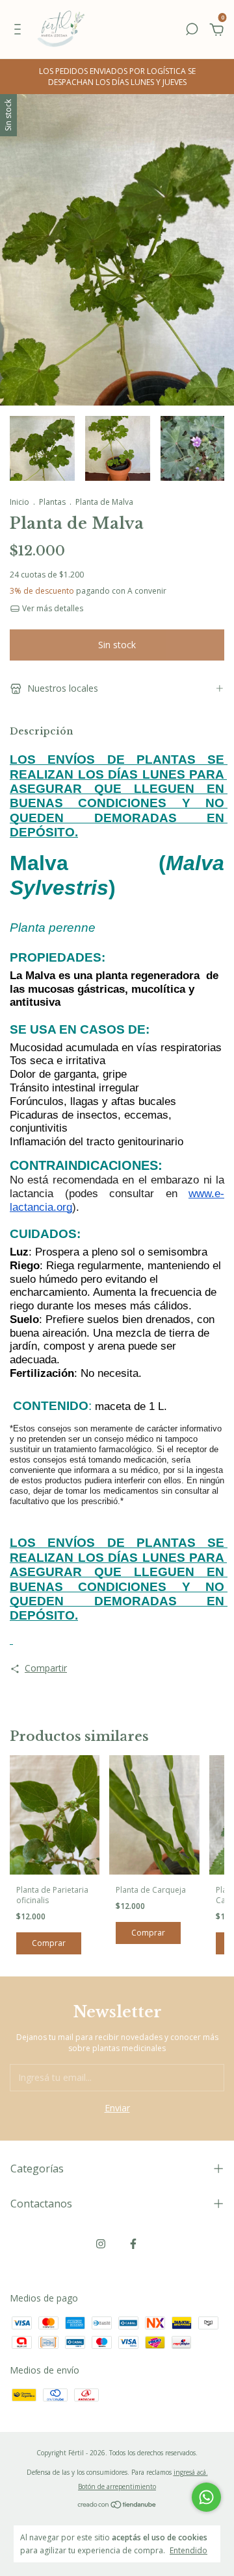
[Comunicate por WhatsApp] (206, 2497)
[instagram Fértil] (101, 2243)
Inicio (19, 502)
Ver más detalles (52, 608)
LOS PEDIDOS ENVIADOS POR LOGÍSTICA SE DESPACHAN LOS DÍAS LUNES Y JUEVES (117, 77)
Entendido (188, 2550)
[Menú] (20, 31)
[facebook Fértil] (133, 2243)
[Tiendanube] (117, 2506)
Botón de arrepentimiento (117, 2486)
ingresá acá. (191, 2472)
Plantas (52, 502)
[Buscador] (192, 31)
